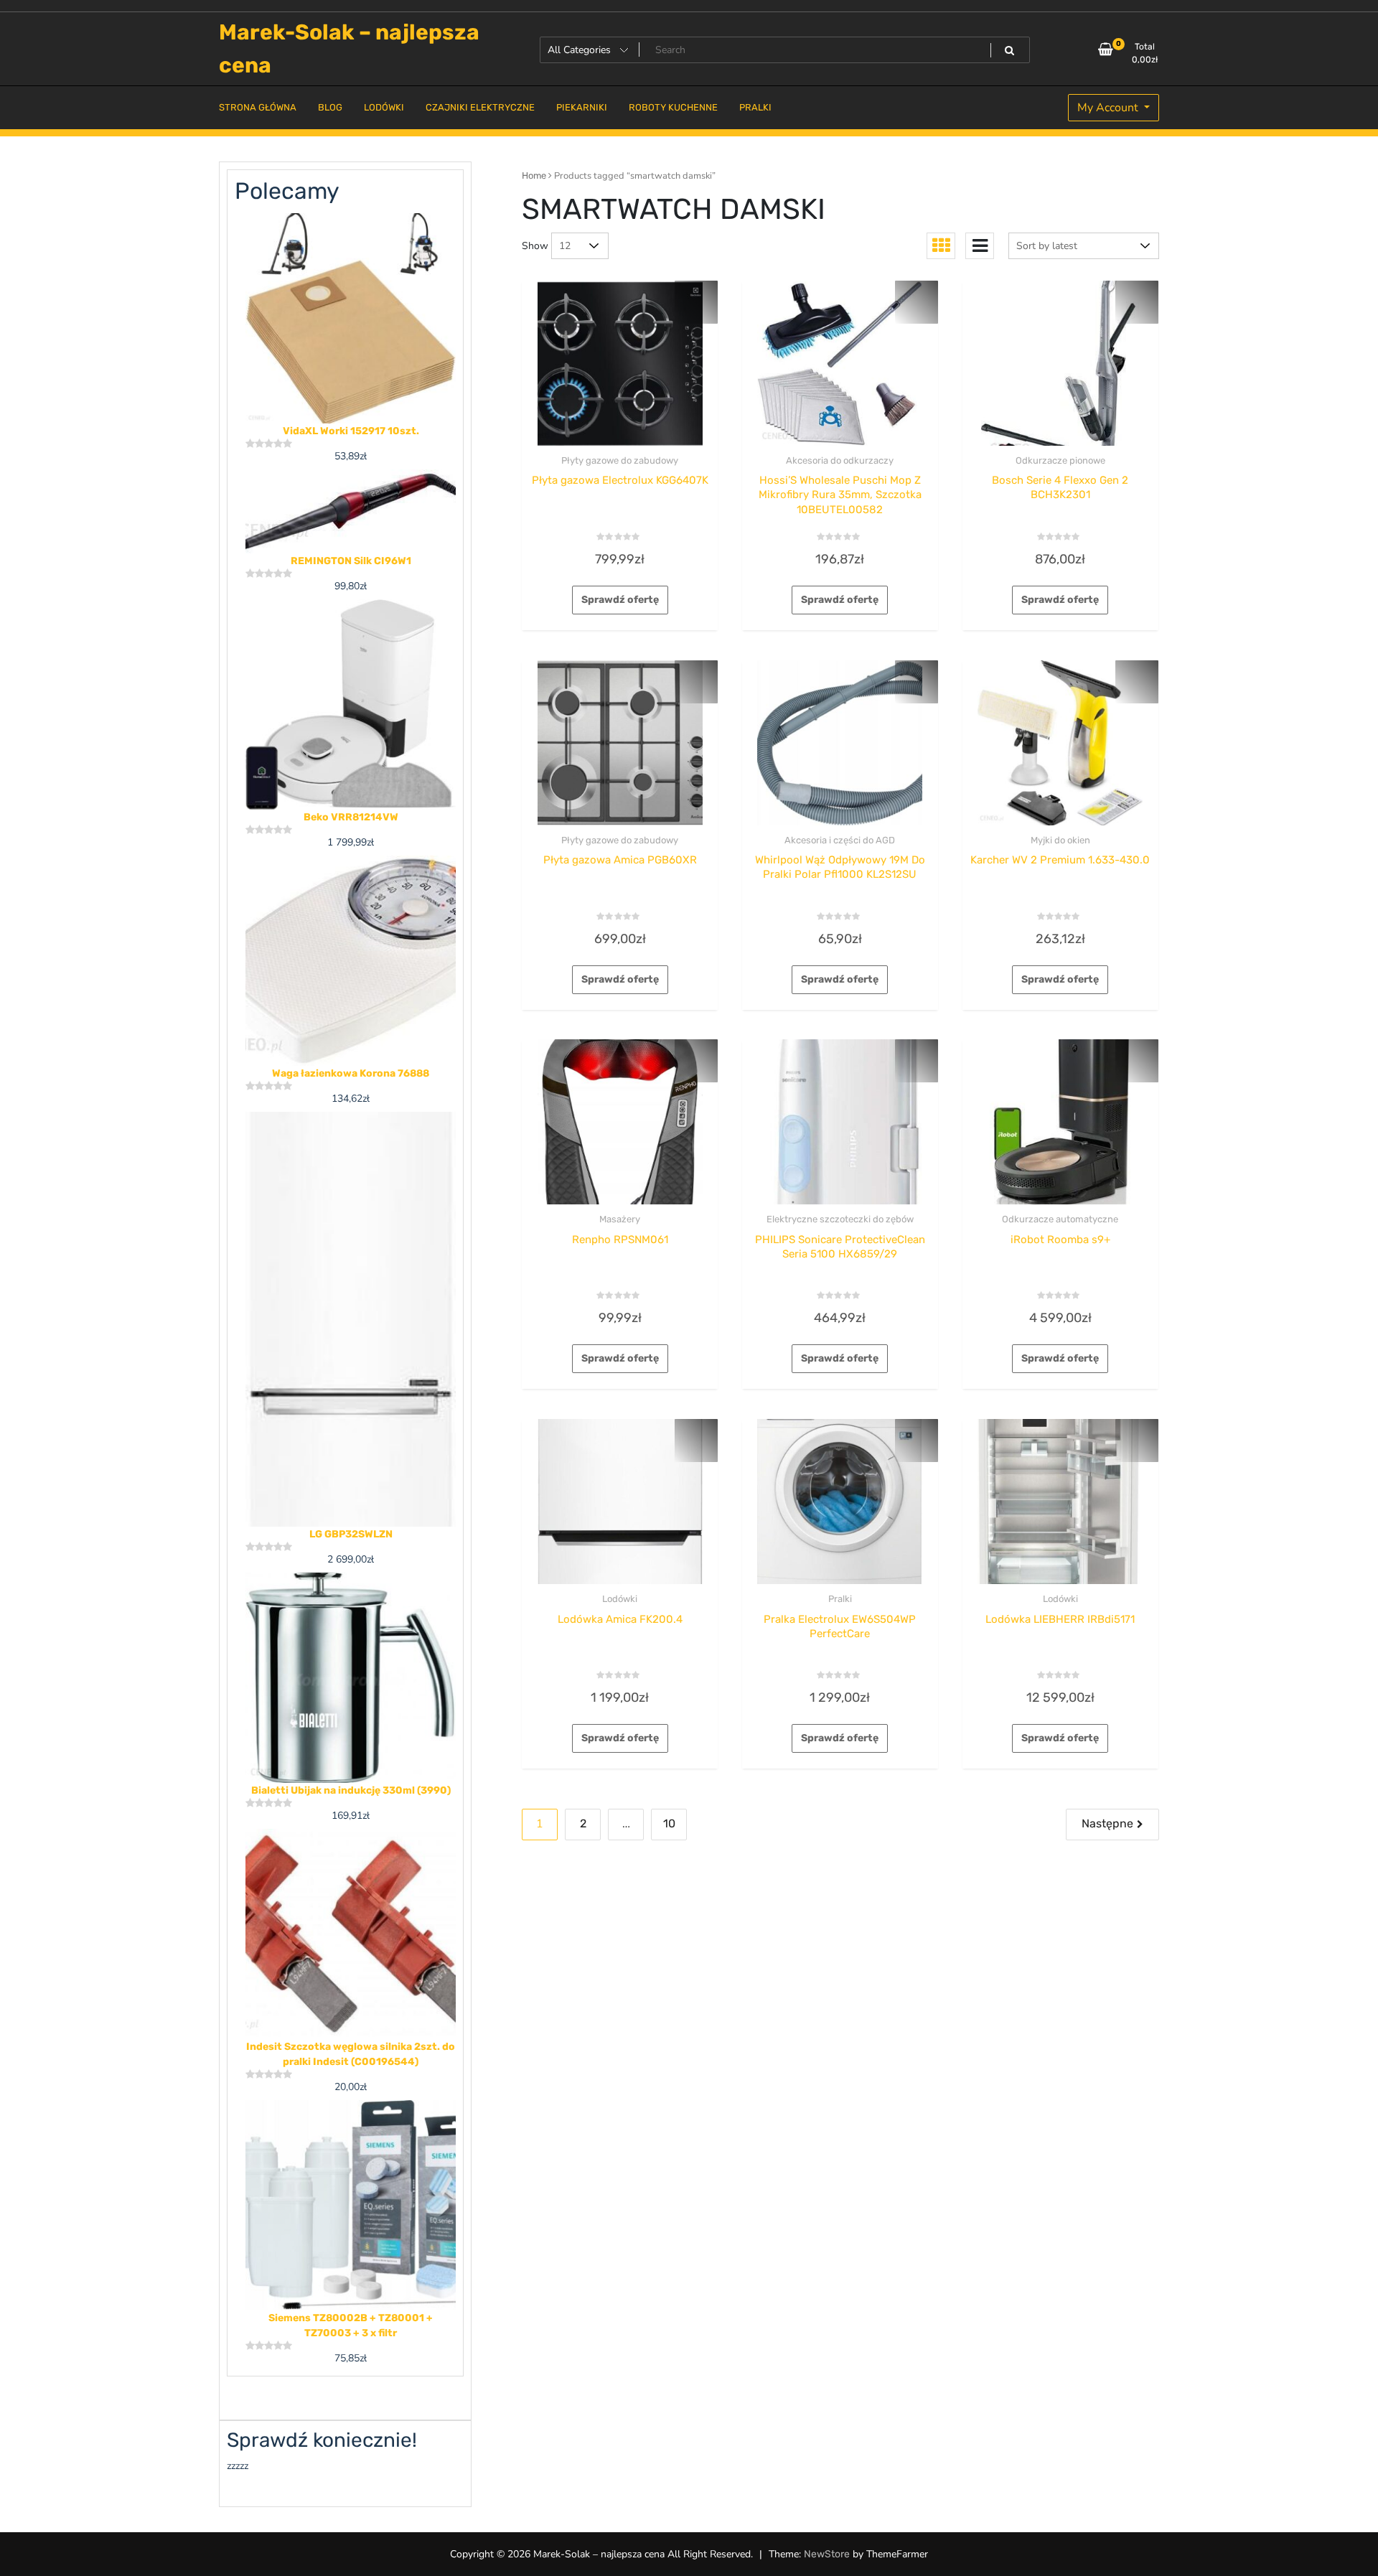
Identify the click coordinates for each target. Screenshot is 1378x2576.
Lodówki (620, 1599)
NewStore (827, 2554)
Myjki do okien (1060, 840)
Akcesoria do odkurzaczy (840, 460)
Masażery (620, 1219)
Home (534, 175)
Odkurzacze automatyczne (1060, 1219)
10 (669, 1823)
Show (535, 246)
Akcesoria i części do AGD (840, 840)
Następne (1107, 1823)
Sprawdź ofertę (620, 600)
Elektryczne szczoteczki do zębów (840, 1219)
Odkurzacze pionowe (1060, 460)
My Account (1109, 108)
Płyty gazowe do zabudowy (620, 460)
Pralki (840, 1599)
